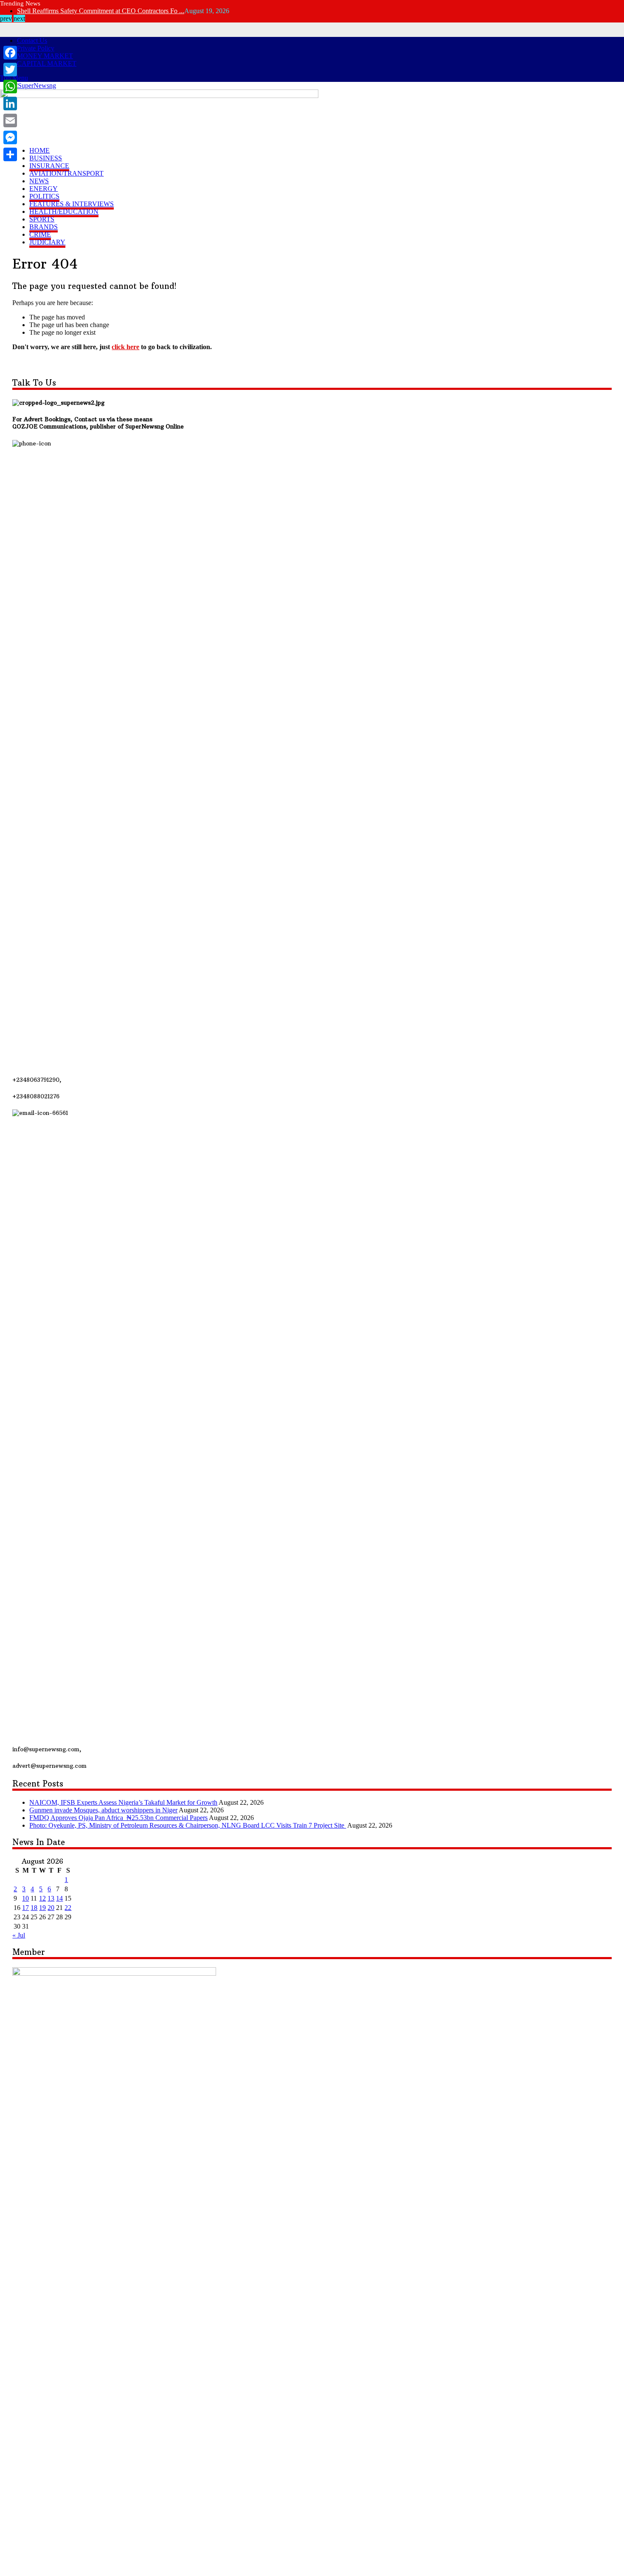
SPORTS (42, 219)
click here (125, 347)
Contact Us (32, 41)
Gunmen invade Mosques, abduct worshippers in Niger (103, 1810)
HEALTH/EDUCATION (64, 211)
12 (42, 1898)
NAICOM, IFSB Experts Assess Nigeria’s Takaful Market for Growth (123, 1802)
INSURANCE (49, 166)
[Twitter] (10, 70)
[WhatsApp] (10, 87)
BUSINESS (46, 158)
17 (25, 1908)
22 (68, 1908)
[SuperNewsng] (34, 85)
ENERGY (44, 189)
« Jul (19, 1935)
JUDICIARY (47, 242)
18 (34, 1908)
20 (51, 1908)
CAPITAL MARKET (47, 63)
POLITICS (44, 196)
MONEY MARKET (45, 56)
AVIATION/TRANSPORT (66, 173)
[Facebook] (10, 53)
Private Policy (36, 48)
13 (51, 1898)
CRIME (40, 234)
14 (59, 1898)
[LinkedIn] (10, 104)
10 (25, 1898)
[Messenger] (10, 137)
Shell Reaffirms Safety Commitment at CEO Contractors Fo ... (101, 11)
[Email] (10, 120)
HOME (39, 150)
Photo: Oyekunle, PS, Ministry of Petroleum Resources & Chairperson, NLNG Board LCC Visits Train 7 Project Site (188, 1825)
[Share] (10, 154)
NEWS (39, 181)
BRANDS (44, 227)
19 (42, 1908)
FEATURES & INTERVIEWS (72, 204)
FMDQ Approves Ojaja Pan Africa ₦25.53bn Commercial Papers (118, 1818)
